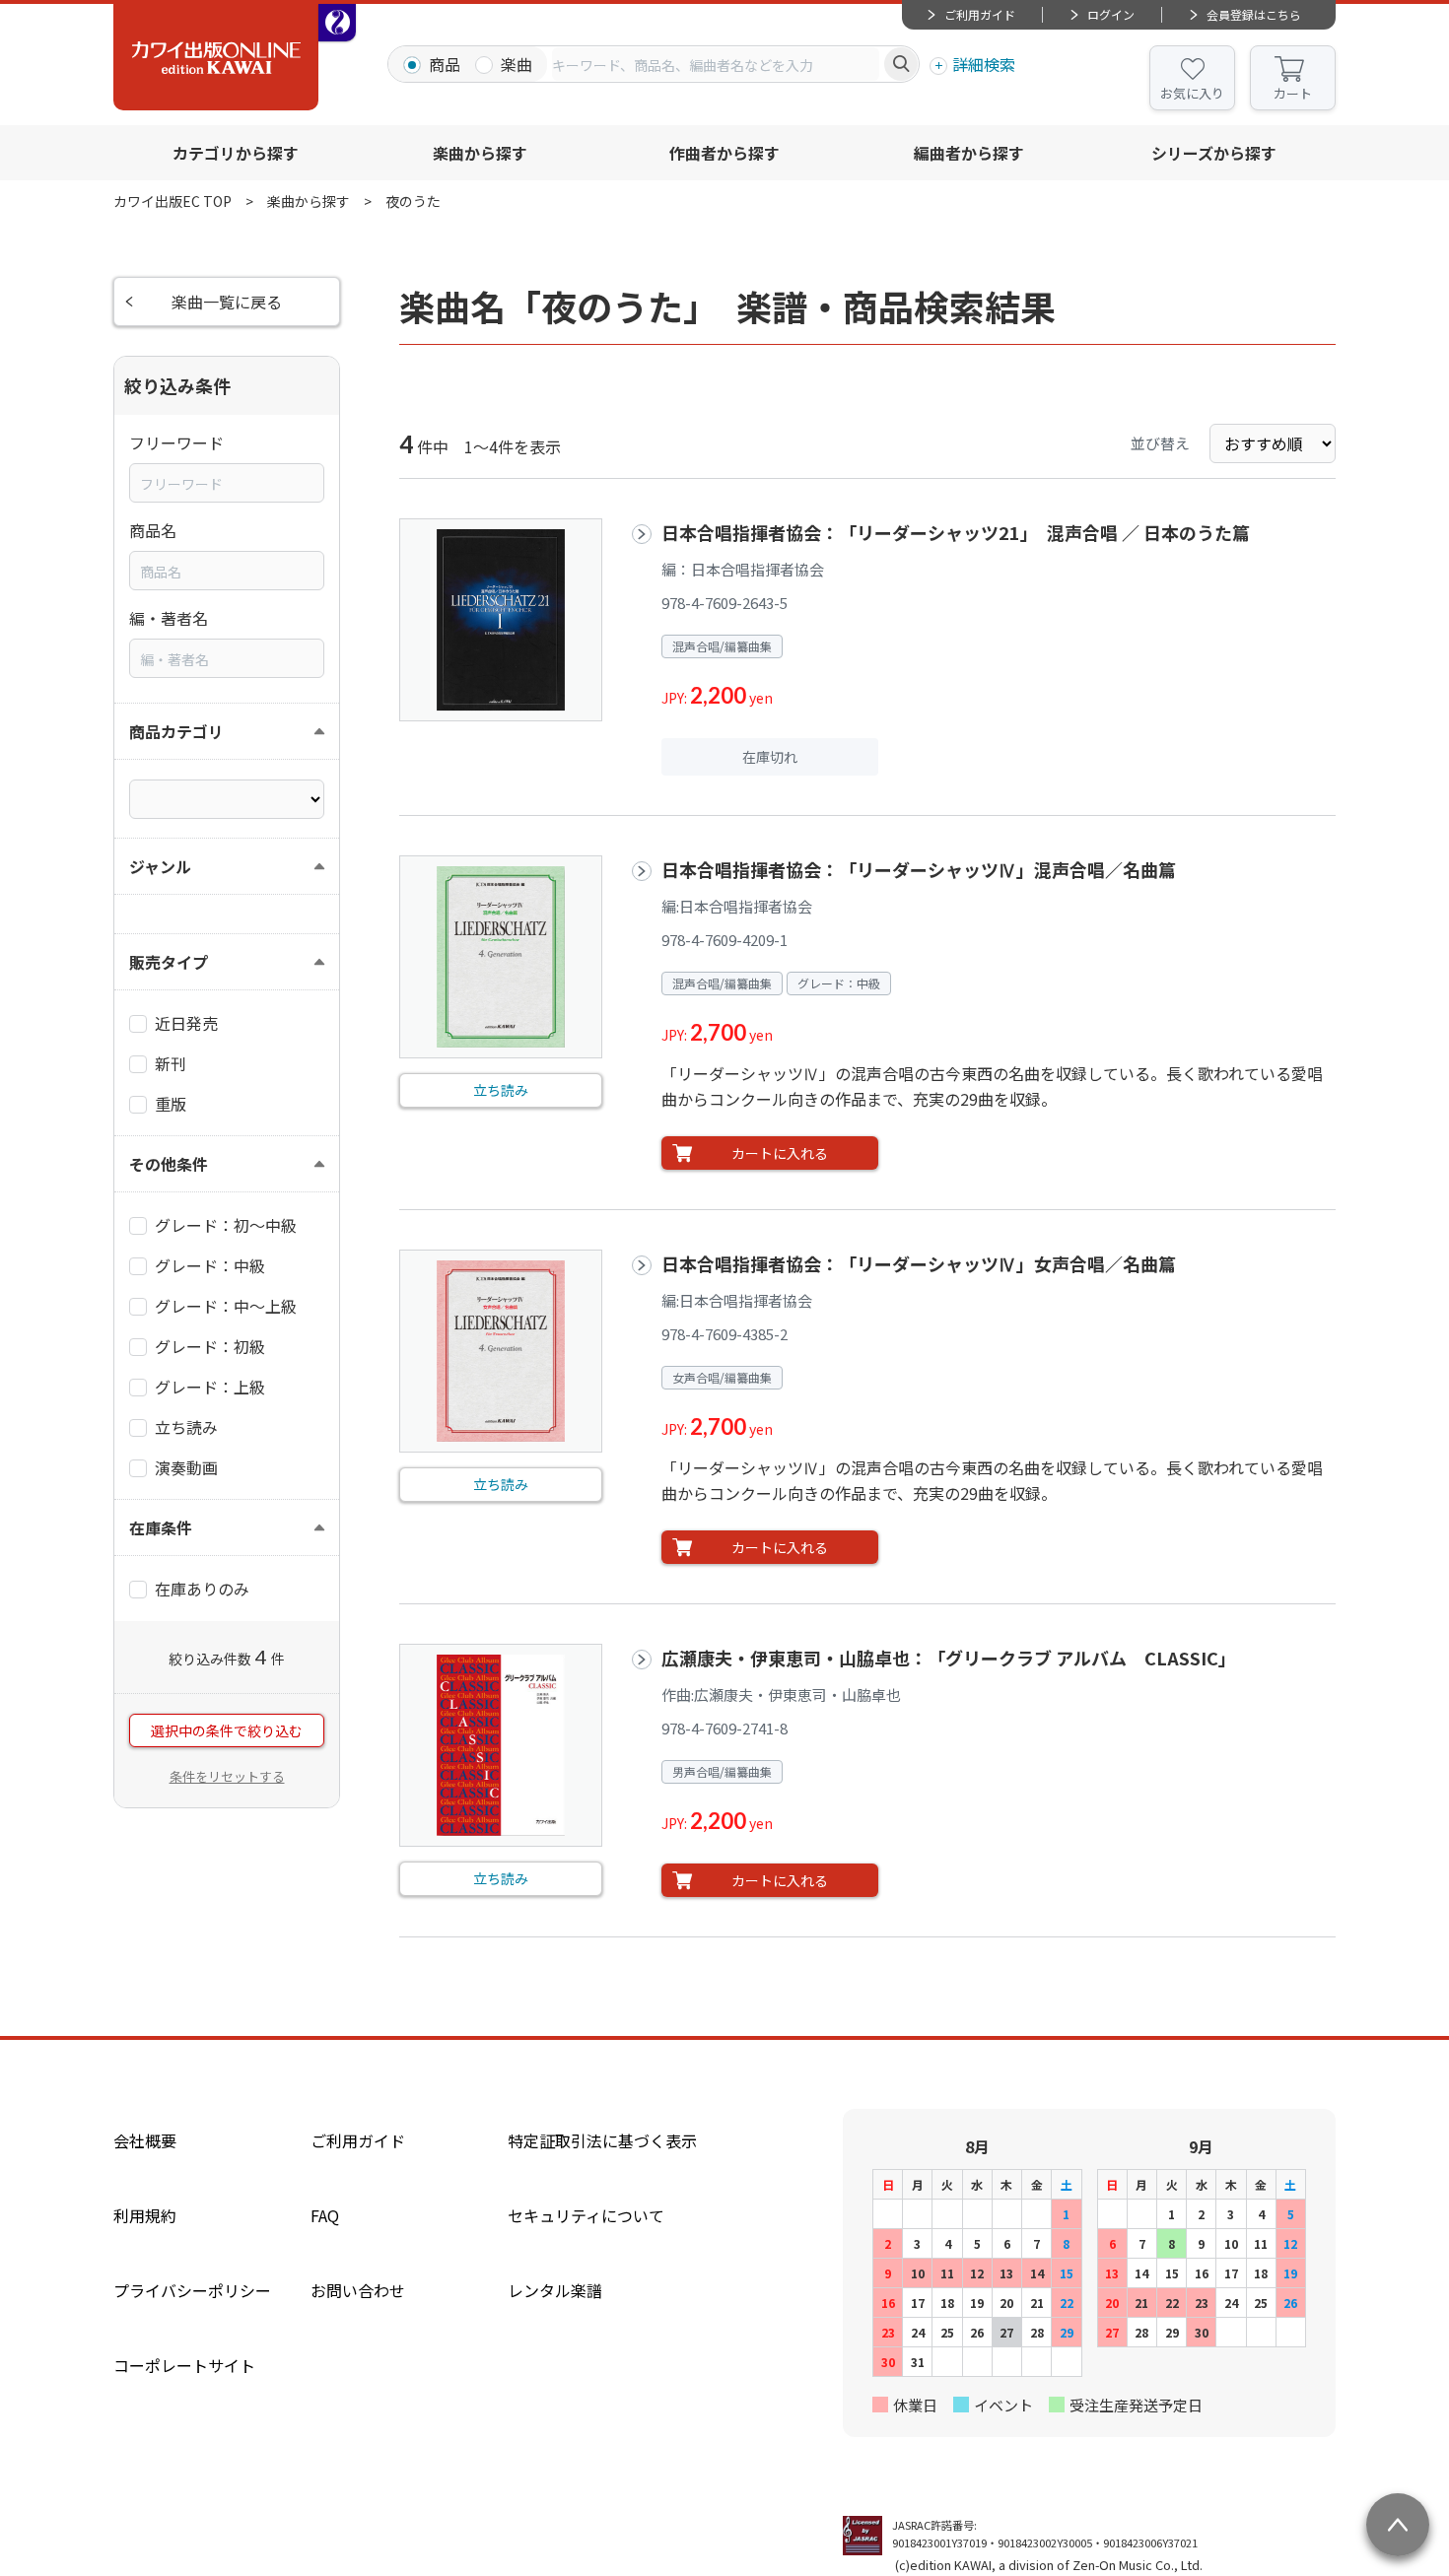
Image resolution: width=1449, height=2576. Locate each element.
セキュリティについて (586, 2215)
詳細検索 (984, 64)
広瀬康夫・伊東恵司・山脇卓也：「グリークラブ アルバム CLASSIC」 (949, 1658)
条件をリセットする (227, 1776)
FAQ (325, 2215)
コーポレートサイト (184, 2365)
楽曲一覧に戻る (227, 302)
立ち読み (501, 1090)
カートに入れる (780, 1153)
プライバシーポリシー (192, 2290)
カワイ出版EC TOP (172, 201)
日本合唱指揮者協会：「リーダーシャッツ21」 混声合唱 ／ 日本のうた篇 (956, 532)
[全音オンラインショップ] (337, 23)
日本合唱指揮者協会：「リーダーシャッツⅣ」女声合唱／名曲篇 (919, 1263)
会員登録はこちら (1254, 14)
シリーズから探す (1214, 153)
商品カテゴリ (176, 731)
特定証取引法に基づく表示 (602, 2140)
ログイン (1111, 14)
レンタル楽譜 (555, 2290)
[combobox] (716, 64)
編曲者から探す (969, 153)
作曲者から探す (724, 153)
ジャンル (160, 866)
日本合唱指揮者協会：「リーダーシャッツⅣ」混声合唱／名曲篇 (919, 869)
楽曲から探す (480, 153)
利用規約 (145, 2215)
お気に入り (1192, 93)
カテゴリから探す (236, 153)
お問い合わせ (358, 2290)
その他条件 (169, 1164)
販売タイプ (169, 962)
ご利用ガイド (980, 14)
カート (1293, 93)
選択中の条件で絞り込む (227, 1730)
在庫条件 (161, 1527)
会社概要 (145, 2140)
